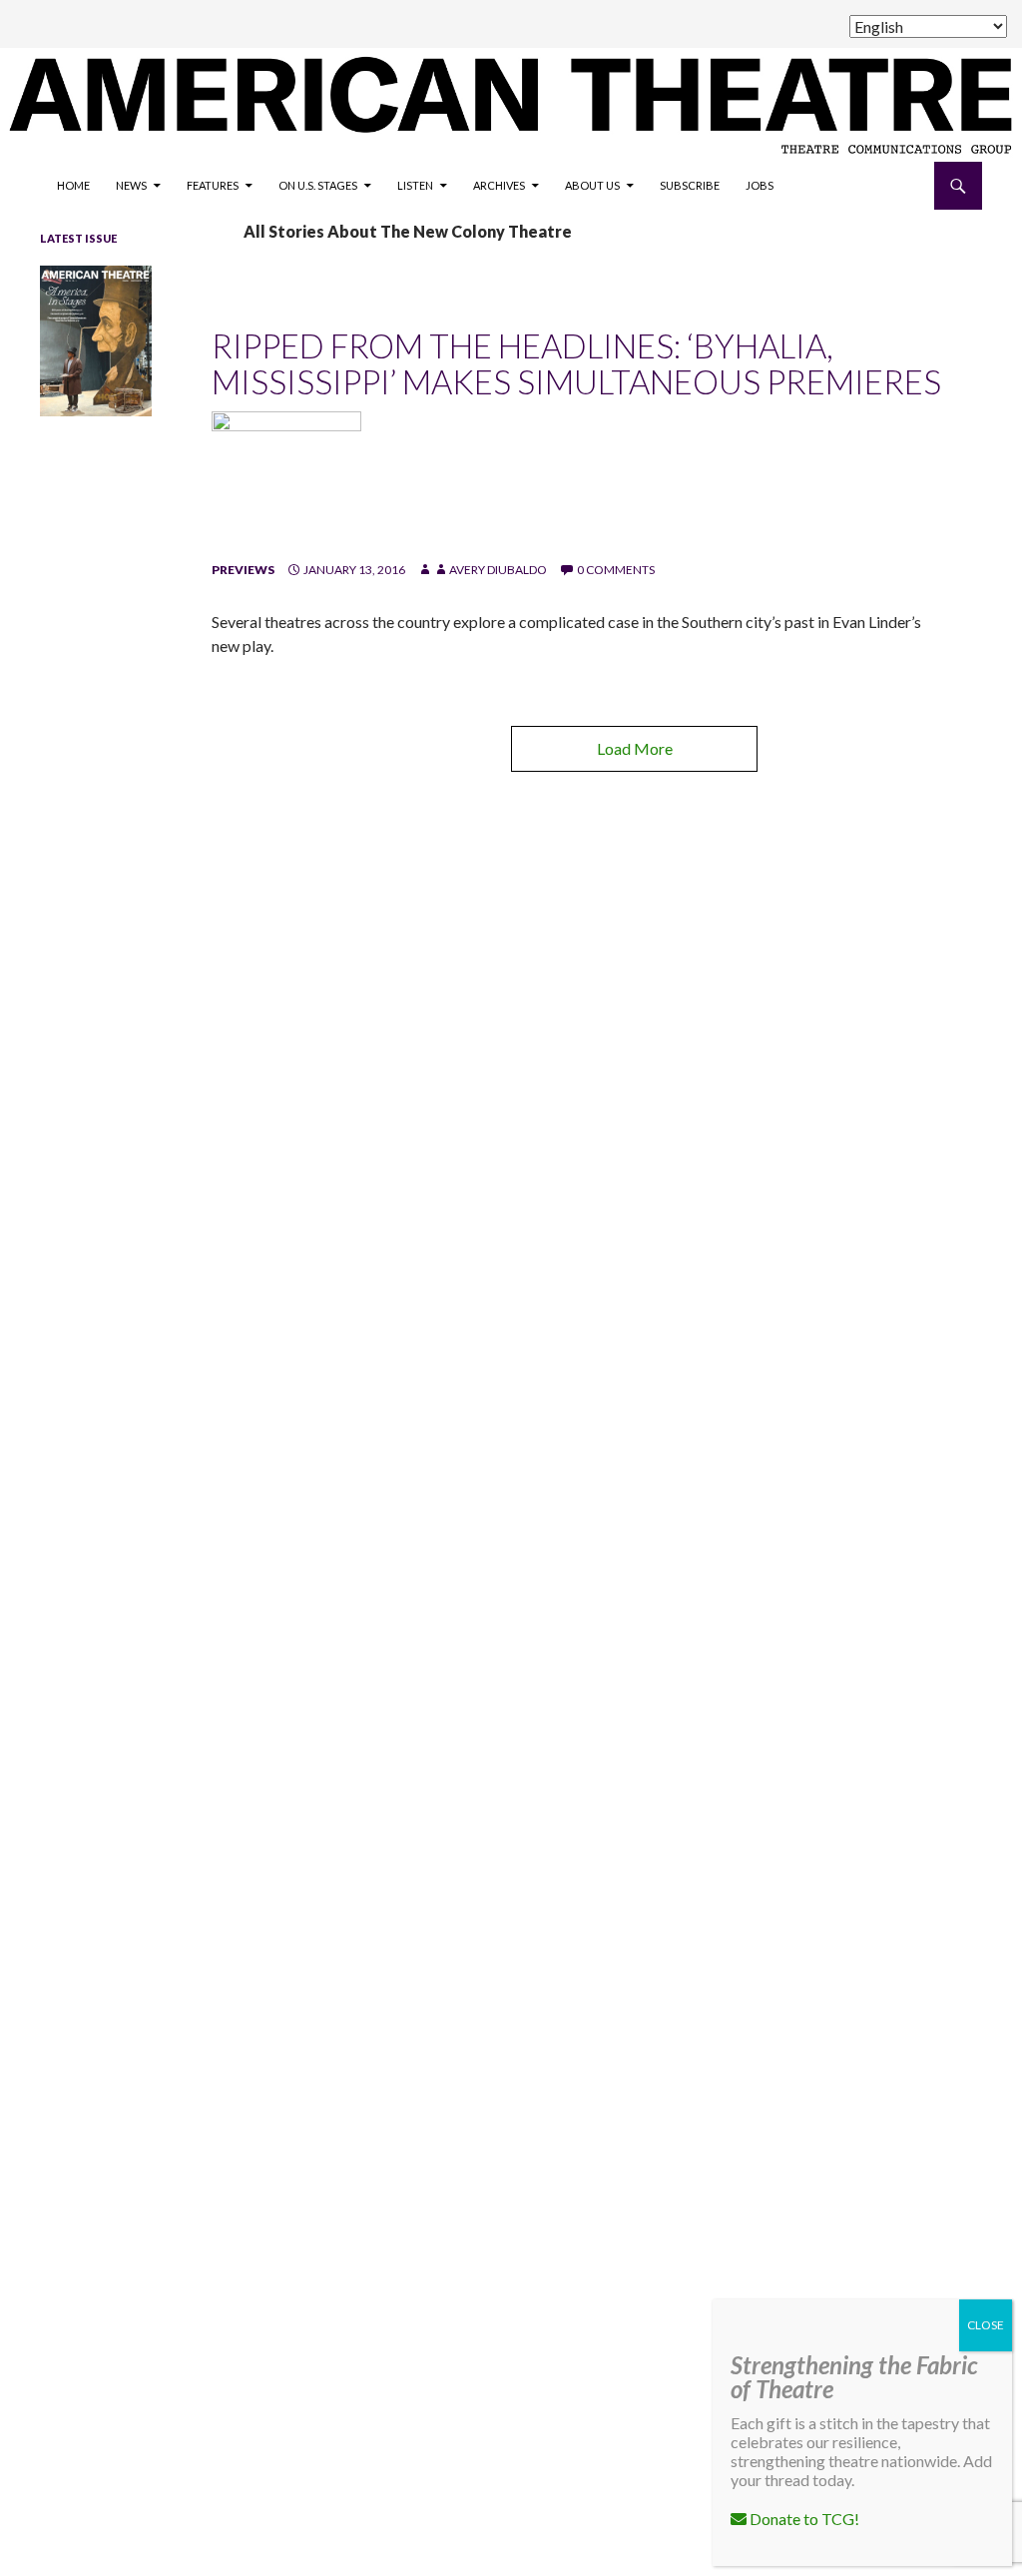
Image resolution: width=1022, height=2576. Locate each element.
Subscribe (690, 185)
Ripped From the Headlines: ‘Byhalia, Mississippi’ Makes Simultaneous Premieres (576, 363)
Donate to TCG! (803, 2519)
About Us (592, 185)
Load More (635, 748)
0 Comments (616, 570)
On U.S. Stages (318, 185)
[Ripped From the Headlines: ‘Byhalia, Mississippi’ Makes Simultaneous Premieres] (286, 485)
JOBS (760, 185)
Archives (499, 185)
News (131, 185)
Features (213, 185)
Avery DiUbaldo (498, 570)
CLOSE (986, 2325)
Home (73, 185)
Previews (243, 570)
